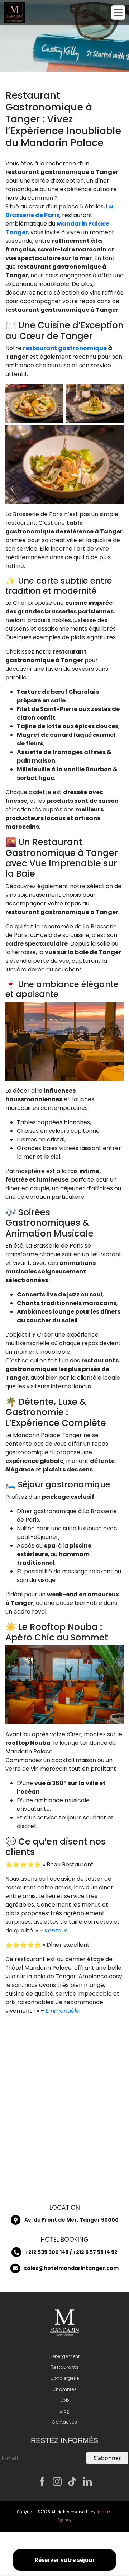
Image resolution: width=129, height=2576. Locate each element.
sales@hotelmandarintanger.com (71, 2268)
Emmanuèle (63, 2011)
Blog (65, 2411)
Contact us (64, 2422)
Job (64, 2400)
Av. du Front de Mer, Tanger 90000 (71, 2220)
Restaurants (64, 2367)
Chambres (64, 2389)
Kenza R (56, 1930)
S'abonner (107, 2458)
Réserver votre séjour (65, 2560)
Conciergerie (65, 2378)
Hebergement (65, 2356)
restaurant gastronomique (65, 348)
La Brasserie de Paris (59, 211)
